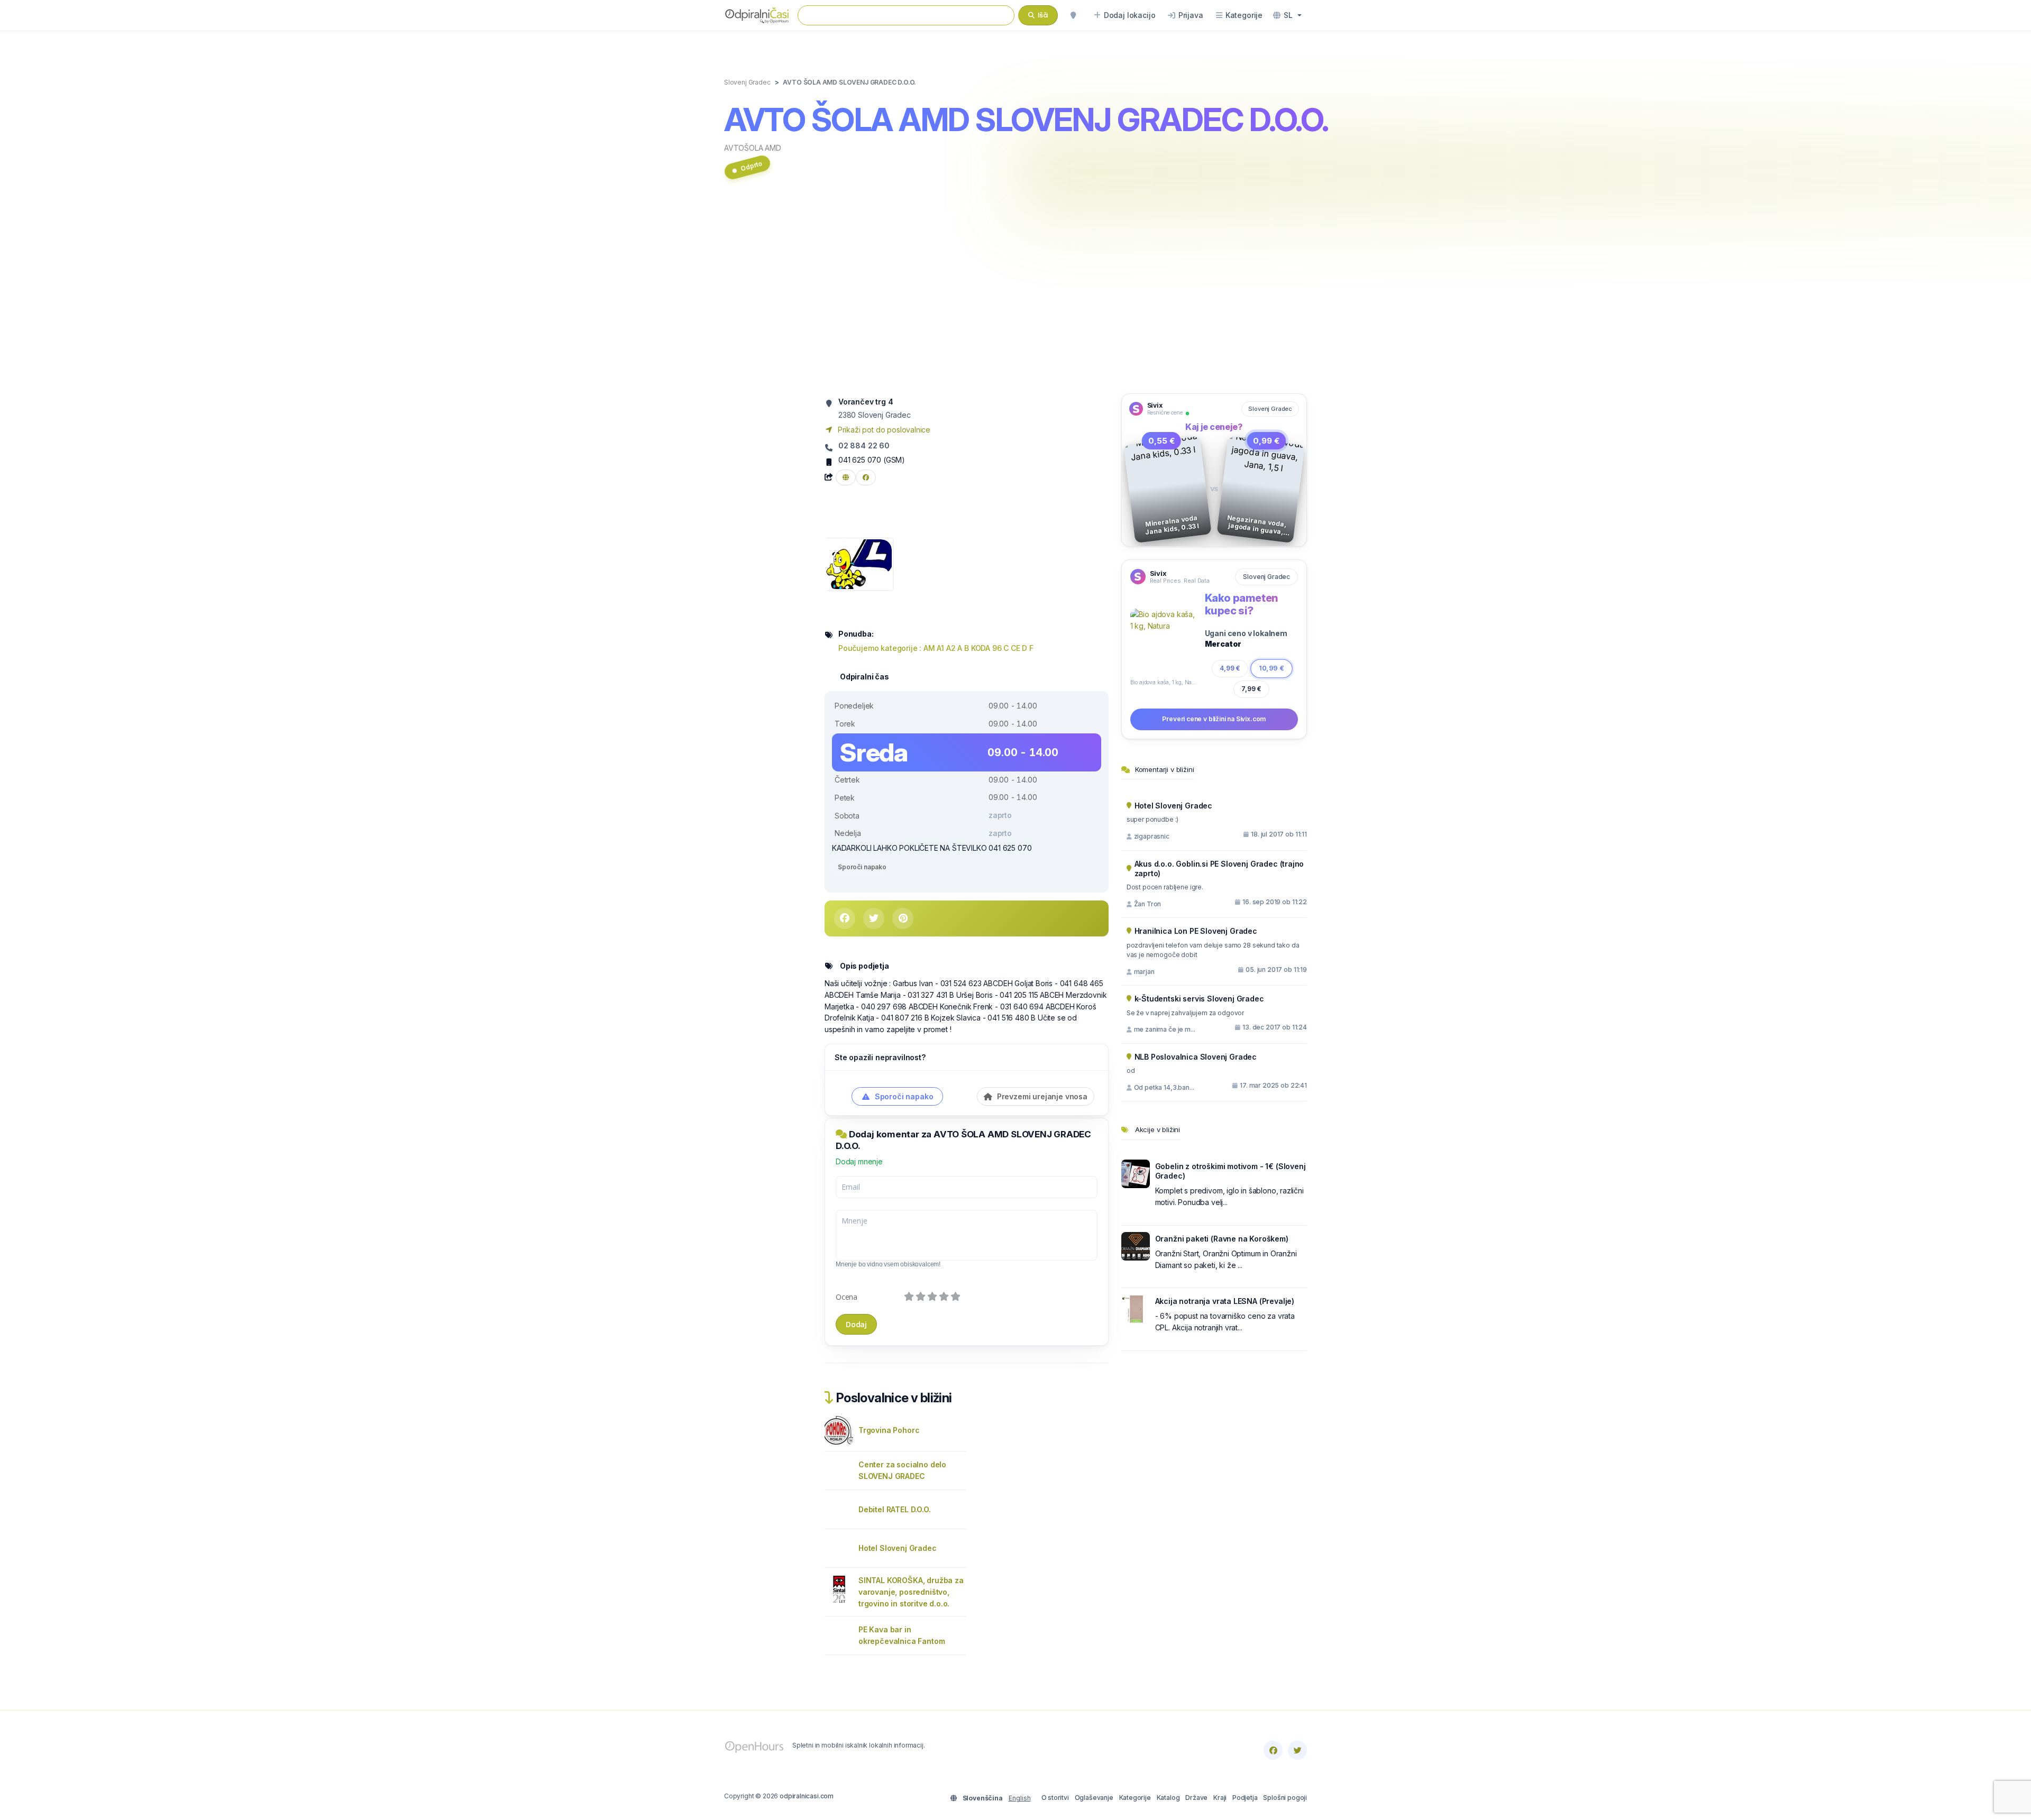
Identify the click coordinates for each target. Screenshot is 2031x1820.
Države (1196, 1798)
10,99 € (1271, 668)
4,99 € (1230, 668)
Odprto (751, 166)
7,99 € (1251, 689)
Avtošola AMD (753, 148)
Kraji (1220, 1798)
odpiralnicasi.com (807, 1796)
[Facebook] (1273, 1750)
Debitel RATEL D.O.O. (895, 1509)
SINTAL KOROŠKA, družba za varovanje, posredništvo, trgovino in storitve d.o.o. (911, 1592)
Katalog (1168, 1798)
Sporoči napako (862, 867)
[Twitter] (1297, 1750)
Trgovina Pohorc (889, 1430)
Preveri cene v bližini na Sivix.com (1214, 719)
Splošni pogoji (1285, 1798)
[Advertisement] (1015, 292)
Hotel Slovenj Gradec (898, 1548)
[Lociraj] (1073, 15)
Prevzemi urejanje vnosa (1041, 1096)
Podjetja (1245, 1798)
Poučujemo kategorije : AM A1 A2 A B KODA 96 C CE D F (936, 648)
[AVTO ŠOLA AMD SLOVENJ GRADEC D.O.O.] (859, 563)
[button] (1287, 15)
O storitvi (1055, 1798)
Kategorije (1135, 1798)
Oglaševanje (1094, 1798)
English (1020, 1798)
